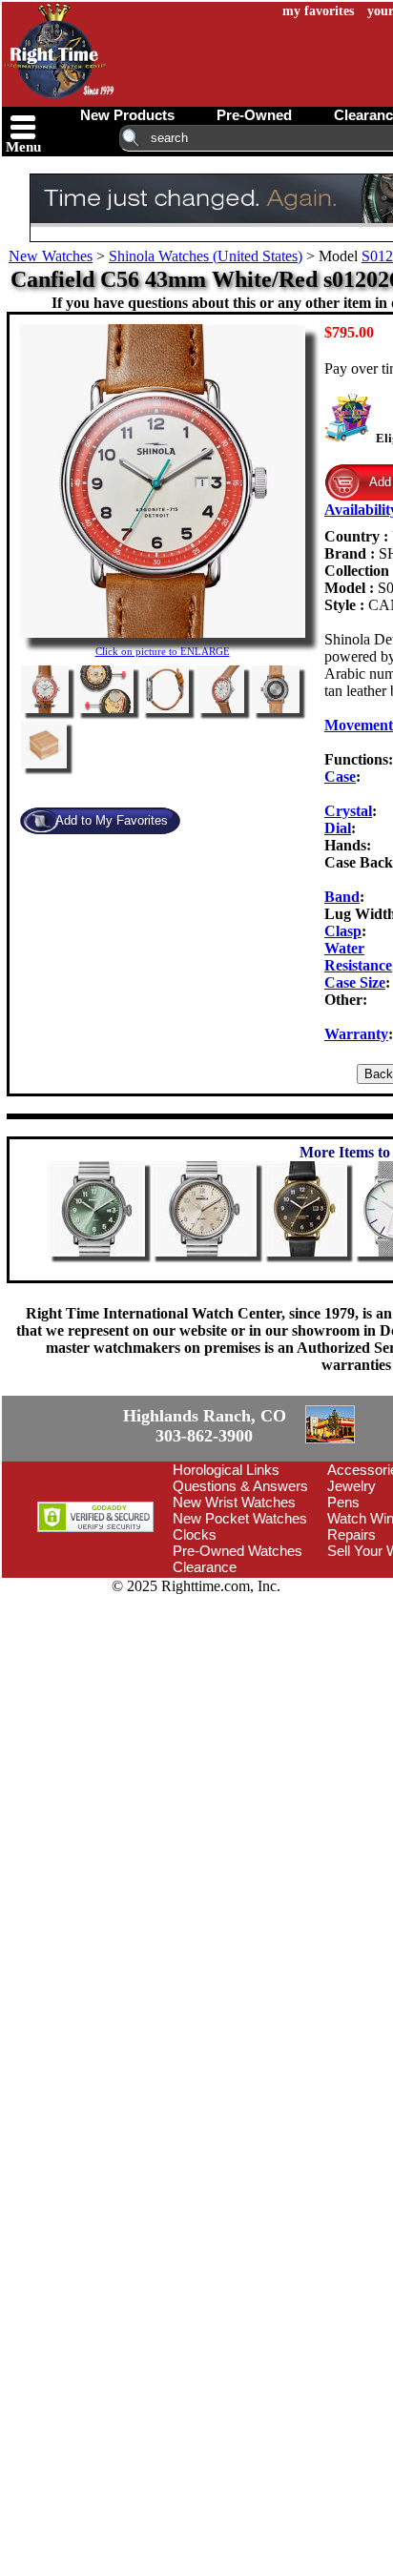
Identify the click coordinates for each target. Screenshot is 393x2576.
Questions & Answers (240, 1595)
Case (340, 777)
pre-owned (254, 115)
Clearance (205, 1676)
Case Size (355, 982)
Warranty (356, 1034)
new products (127, 115)
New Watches (51, 256)
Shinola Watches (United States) (206, 256)
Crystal (348, 811)
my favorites (318, 11)
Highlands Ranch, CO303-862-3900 (72, 1481)
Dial (338, 828)
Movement (359, 725)
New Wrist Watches (234, 1611)
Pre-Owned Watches (238, 1659)
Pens (343, 1611)
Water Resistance (358, 957)
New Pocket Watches (240, 1627)
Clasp (343, 931)
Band (342, 897)
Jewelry (352, 1595)
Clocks (195, 1643)
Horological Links (226, 1578)
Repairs (352, 1643)
